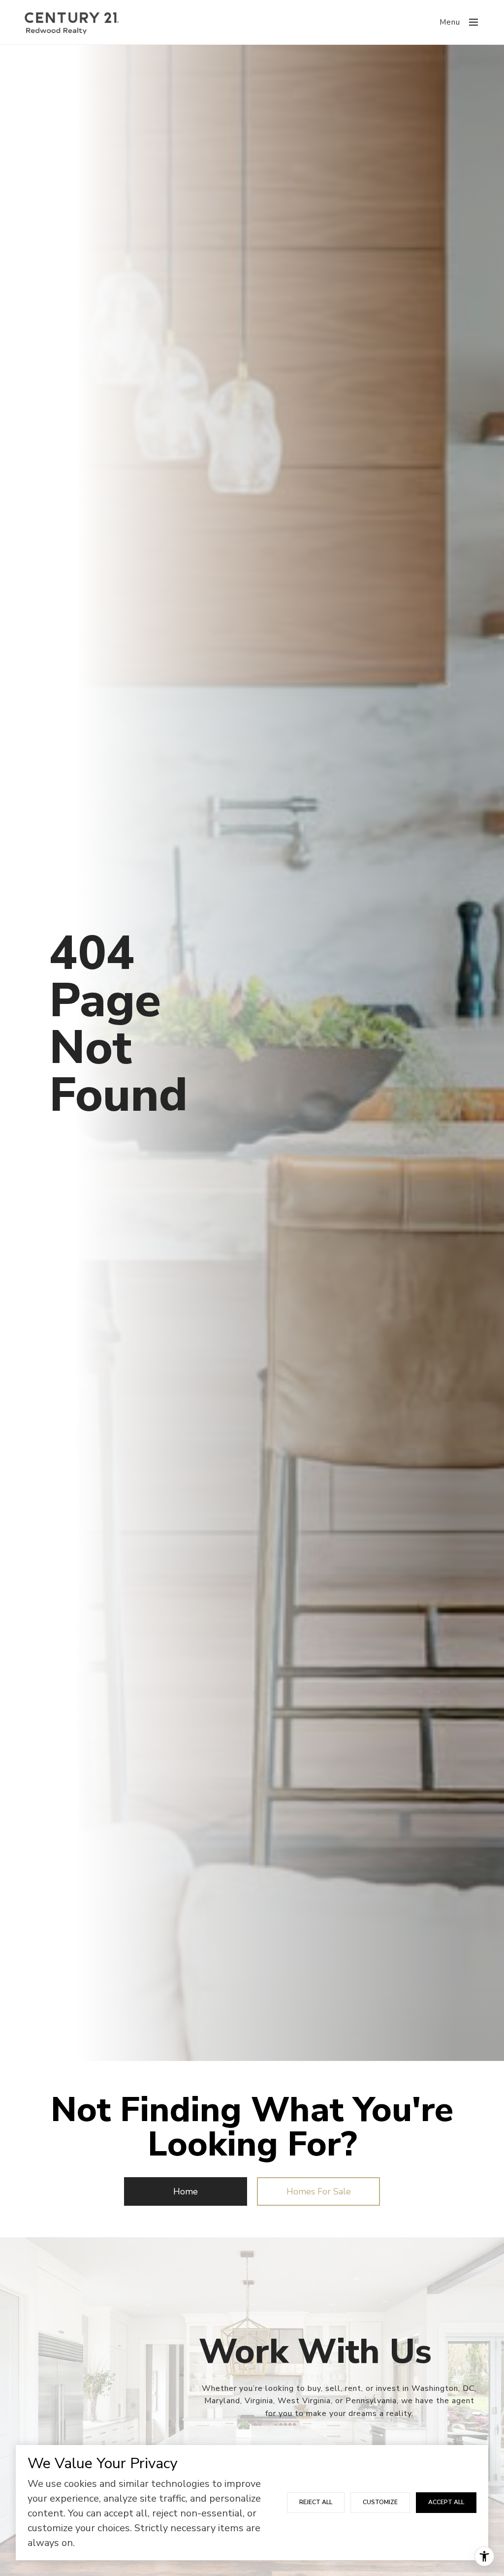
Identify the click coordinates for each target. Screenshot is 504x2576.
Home (186, 2191)
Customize (380, 2502)
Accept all (446, 2502)
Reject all (316, 2502)
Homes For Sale (319, 2191)
